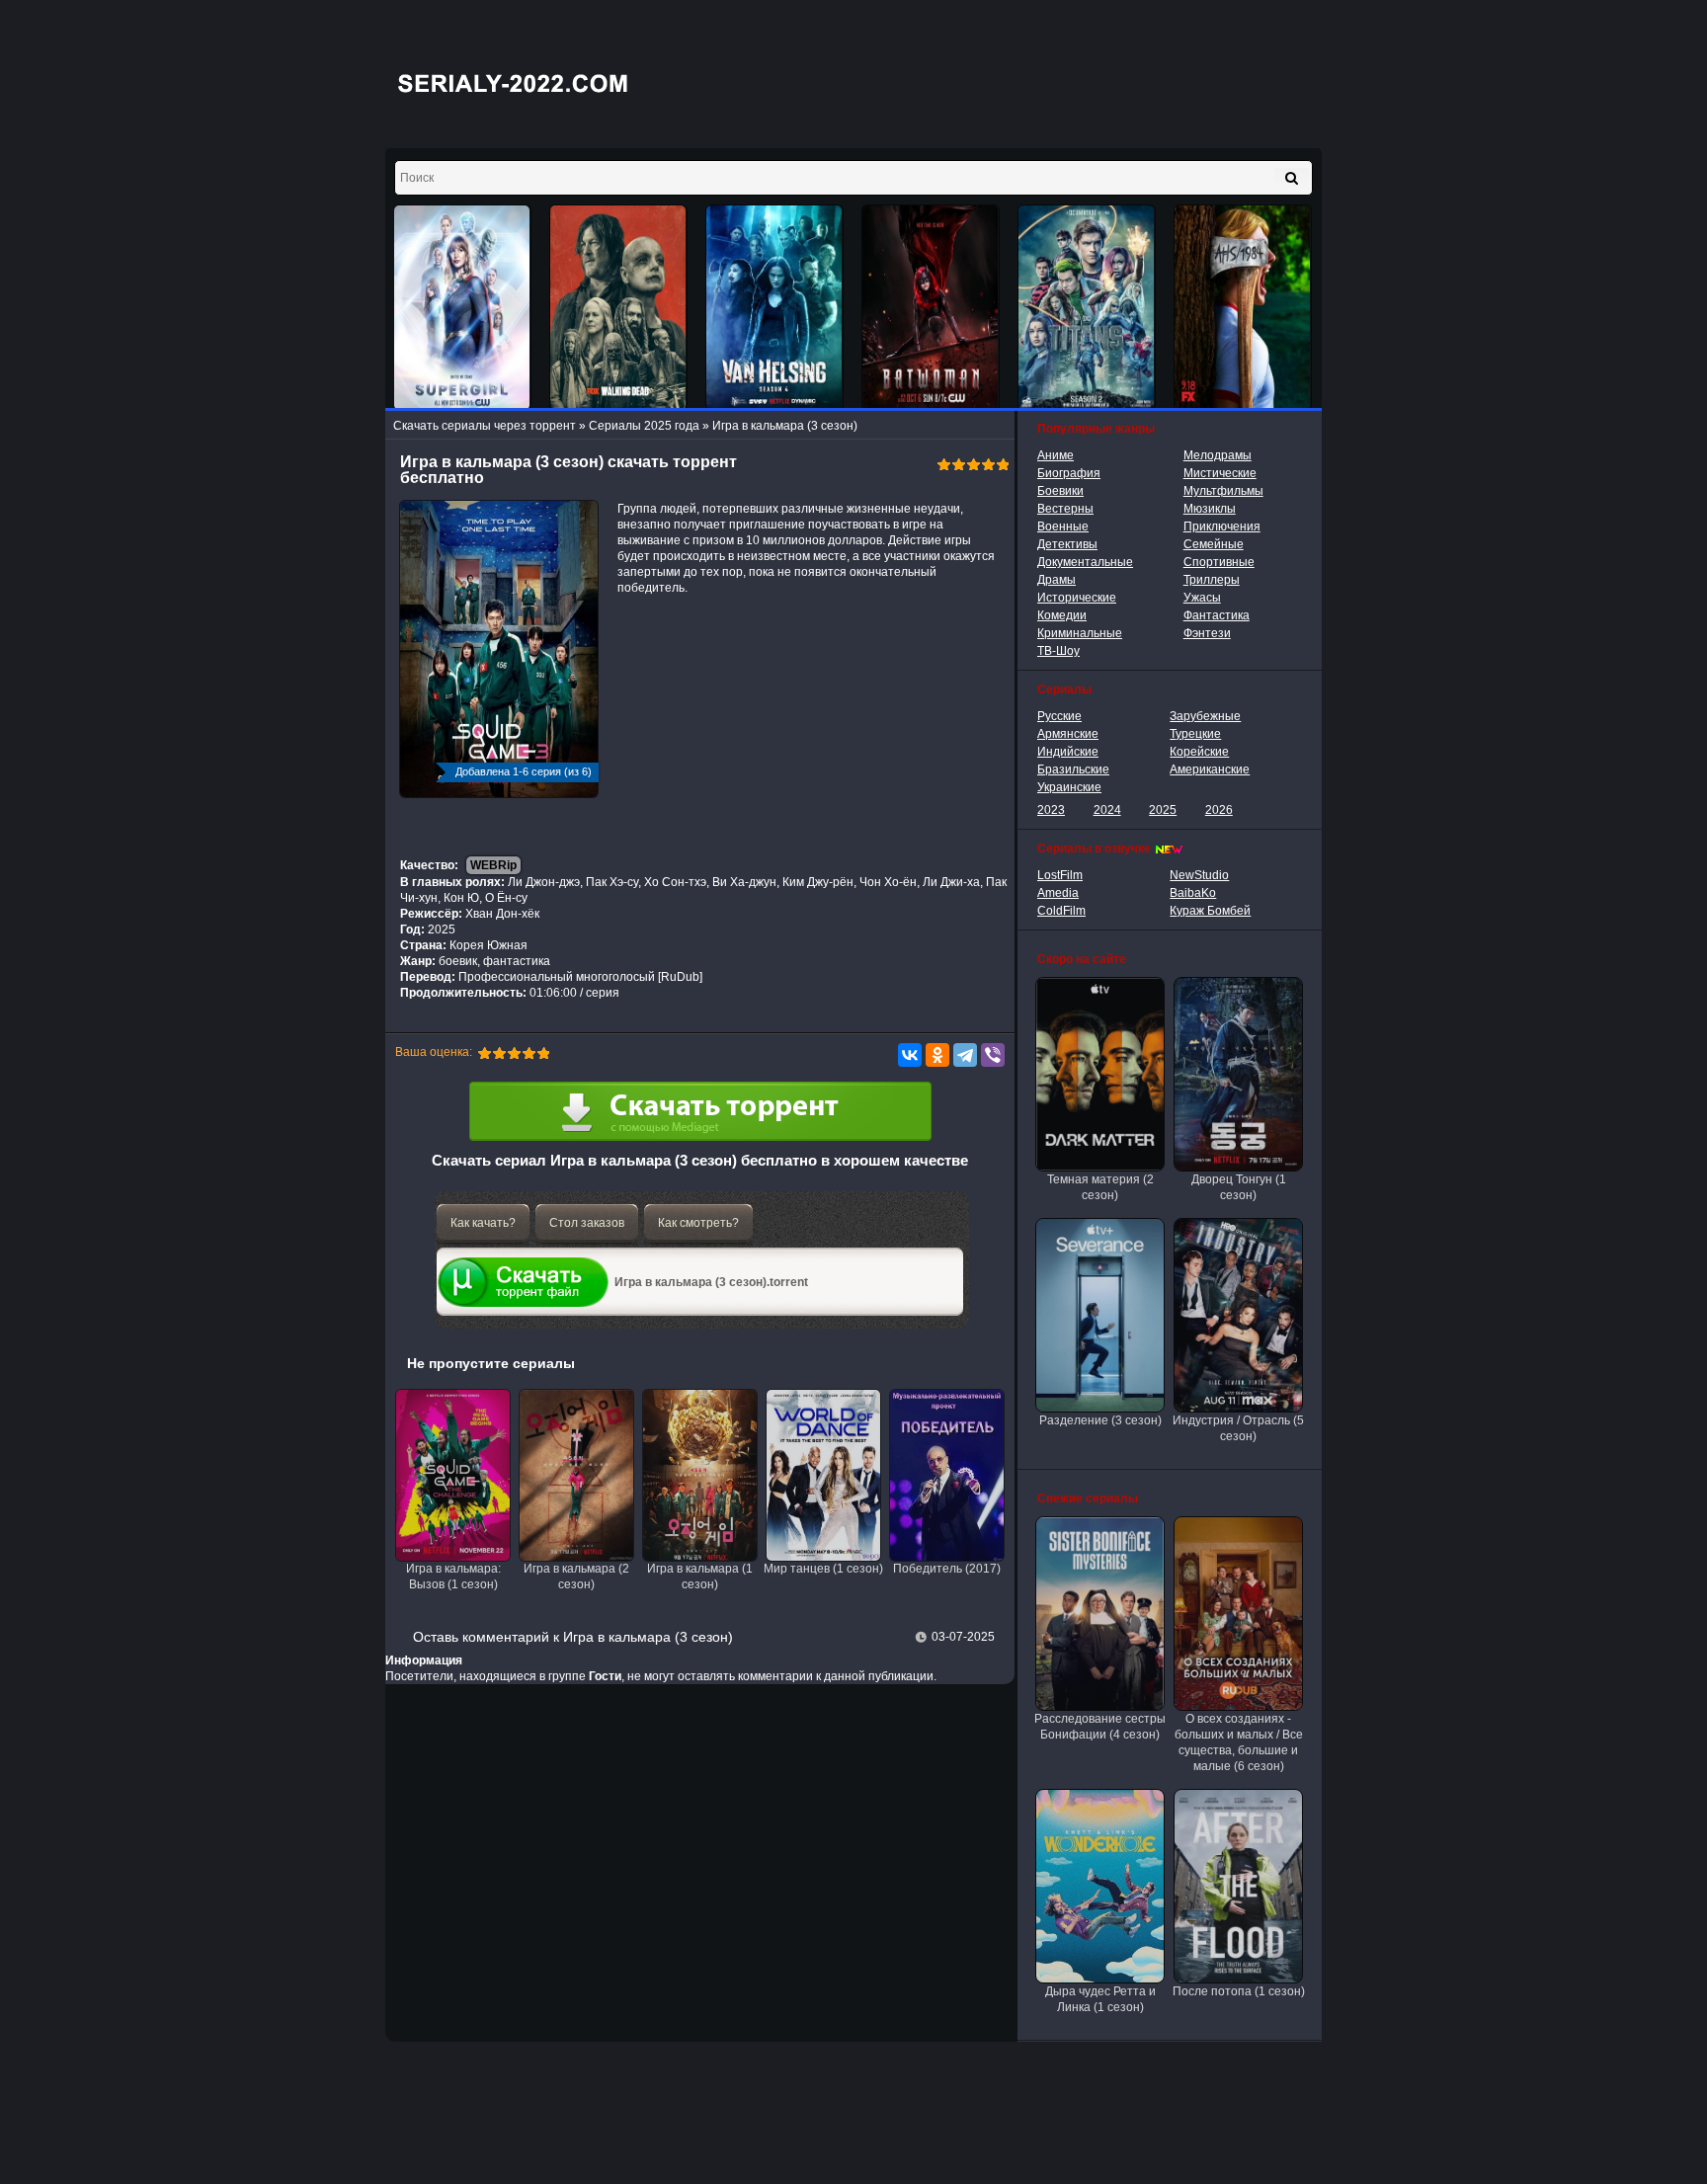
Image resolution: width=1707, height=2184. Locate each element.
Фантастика (1217, 615)
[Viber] (993, 1055)
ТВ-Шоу (1058, 651)
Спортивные (1219, 562)
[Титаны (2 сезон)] (1087, 308)
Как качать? (483, 1223)
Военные (1063, 526)
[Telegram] (965, 1055)
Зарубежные (1205, 716)
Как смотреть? (698, 1223)
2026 (1219, 810)
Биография (1069, 473)
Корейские (1199, 752)
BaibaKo (1193, 893)
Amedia (1058, 893)
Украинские (1069, 787)
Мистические (1220, 473)
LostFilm (1060, 875)
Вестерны (1065, 509)
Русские (1059, 716)
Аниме (1056, 455)
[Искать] (1292, 178)
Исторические (1077, 598)
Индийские (1068, 752)
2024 (1107, 810)
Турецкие (1195, 734)
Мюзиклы (1210, 509)
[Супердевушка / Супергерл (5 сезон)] (462, 308)
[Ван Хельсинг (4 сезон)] (774, 308)
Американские (1210, 769)
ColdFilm (1061, 911)
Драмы (1057, 580)
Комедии (1062, 615)
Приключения (1222, 526)
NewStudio (1199, 875)
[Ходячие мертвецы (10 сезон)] (618, 308)
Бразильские (1073, 769)
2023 (1051, 810)
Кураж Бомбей (1210, 911)
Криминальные (1080, 633)
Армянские (1068, 734)
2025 (1163, 810)
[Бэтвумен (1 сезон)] (931, 308)
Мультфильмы (1223, 491)
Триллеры (1212, 580)
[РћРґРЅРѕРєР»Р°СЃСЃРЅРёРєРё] (937, 1055)
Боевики (1060, 491)
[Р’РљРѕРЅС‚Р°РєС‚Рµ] (910, 1055)
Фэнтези (1207, 633)
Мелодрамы (1218, 455)
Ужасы (1202, 598)
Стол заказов (587, 1223)
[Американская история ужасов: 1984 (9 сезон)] (1243, 308)
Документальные (1085, 562)
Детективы (1067, 544)
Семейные (1214, 544)
